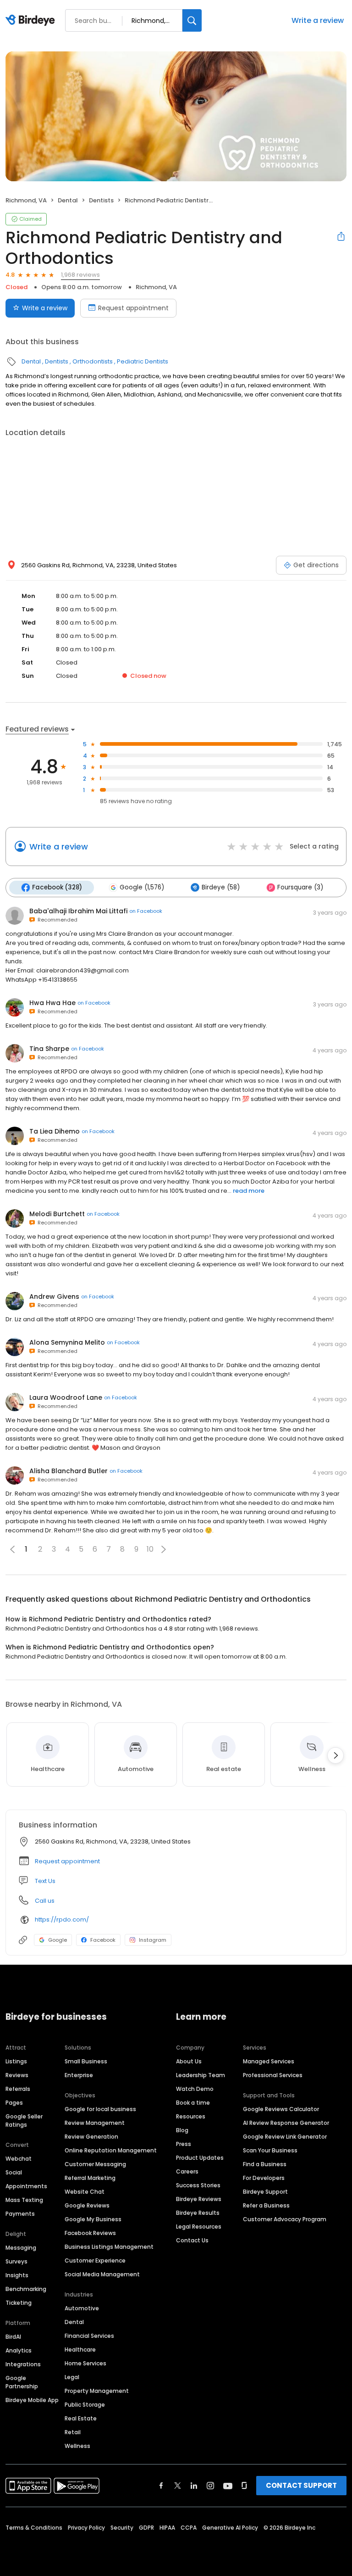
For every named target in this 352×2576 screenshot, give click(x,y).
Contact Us (192, 2240)
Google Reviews (87, 2205)
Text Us (45, 1881)
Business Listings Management (109, 2247)
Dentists (101, 200)
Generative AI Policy (230, 2528)
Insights (17, 2275)
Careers (187, 2171)
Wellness (77, 2446)
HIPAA (167, 2528)
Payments (20, 2214)
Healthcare (80, 2350)
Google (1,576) (142, 887)
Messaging (21, 2248)
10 (150, 1549)
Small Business (86, 2061)
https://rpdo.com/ (62, 1919)
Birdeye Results (198, 2213)
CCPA (189, 2528)
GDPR (146, 2528)
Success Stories (198, 2185)
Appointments (26, 2186)
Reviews (17, 2075)
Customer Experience (95, 2260)
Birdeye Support (265, 2192)
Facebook (103, 1940)
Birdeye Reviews (199, 2199)
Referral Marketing (90, 2178)
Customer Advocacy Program (285, 2219)
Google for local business (100, 2109)
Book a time (193, 2103)
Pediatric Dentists (143, 361)
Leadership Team (201, 2075)
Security (122, 2528)
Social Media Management (102, 2274)
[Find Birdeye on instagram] (210, 2486)
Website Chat (85, 2192)
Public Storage (85, 2405)
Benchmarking (26, 2289)
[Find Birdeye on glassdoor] (244, 2486)
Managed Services (269, 2061)
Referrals (18, 2089)
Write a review (318, 20)
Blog (182, 2130)
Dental (68, 200)
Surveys (16, 2261)
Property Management (97, 2391)
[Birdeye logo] (32, 21)
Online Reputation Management (111, 2150)
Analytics (19, 2350)
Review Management (95, 2123)
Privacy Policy (86, 2528)
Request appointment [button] (67, 1861)
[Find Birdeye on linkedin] (194, 2486)
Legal (72, 2377)
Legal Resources (199, 2227)
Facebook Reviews (90, 2233)
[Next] (335, 1755)
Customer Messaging (95, 2164)
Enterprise (79, 2075)
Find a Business (265, 2164)
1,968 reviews (80, 275)
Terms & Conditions (34, 2528)
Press (184, 2144)
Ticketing (19, 2303)
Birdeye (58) (221, 887)
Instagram (153, 1940)
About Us (189, 2061)
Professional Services (273, 2075)
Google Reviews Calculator (281, 2109)
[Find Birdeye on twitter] (178, 2486)
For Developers (264, 2178)
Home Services (85, 2363)
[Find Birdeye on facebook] (161, 2486)
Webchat (19, 2159)
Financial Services (89, 2336)
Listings (16, 2061)
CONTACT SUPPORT (301, 2485)
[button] (164, 1549)
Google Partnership (22, 2382)
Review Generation (91, 2137)
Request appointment (133, 308)
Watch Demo (195, 2089)
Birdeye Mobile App (32, 2400)
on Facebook (146, 911)
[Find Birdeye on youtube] (228, 2486)
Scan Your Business (270, 2150)
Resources (191, 2116)
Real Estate (81, 2418)
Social (14, 2172)
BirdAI (13, 2337)
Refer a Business (266, 2205)
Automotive (82, 2308)
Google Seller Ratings (24, 2121)
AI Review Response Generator (286, 2123)
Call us (45, 1901)
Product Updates (200, 2158)
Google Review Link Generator (285, 2137)
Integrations (23, 2364)
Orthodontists (93, 361)
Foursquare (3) (300, 887)
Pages (14, 2103)
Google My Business (93, 2219)
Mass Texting (24, 2200)
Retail (73, 2432)
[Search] (192, 20)
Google (58, 1940)
